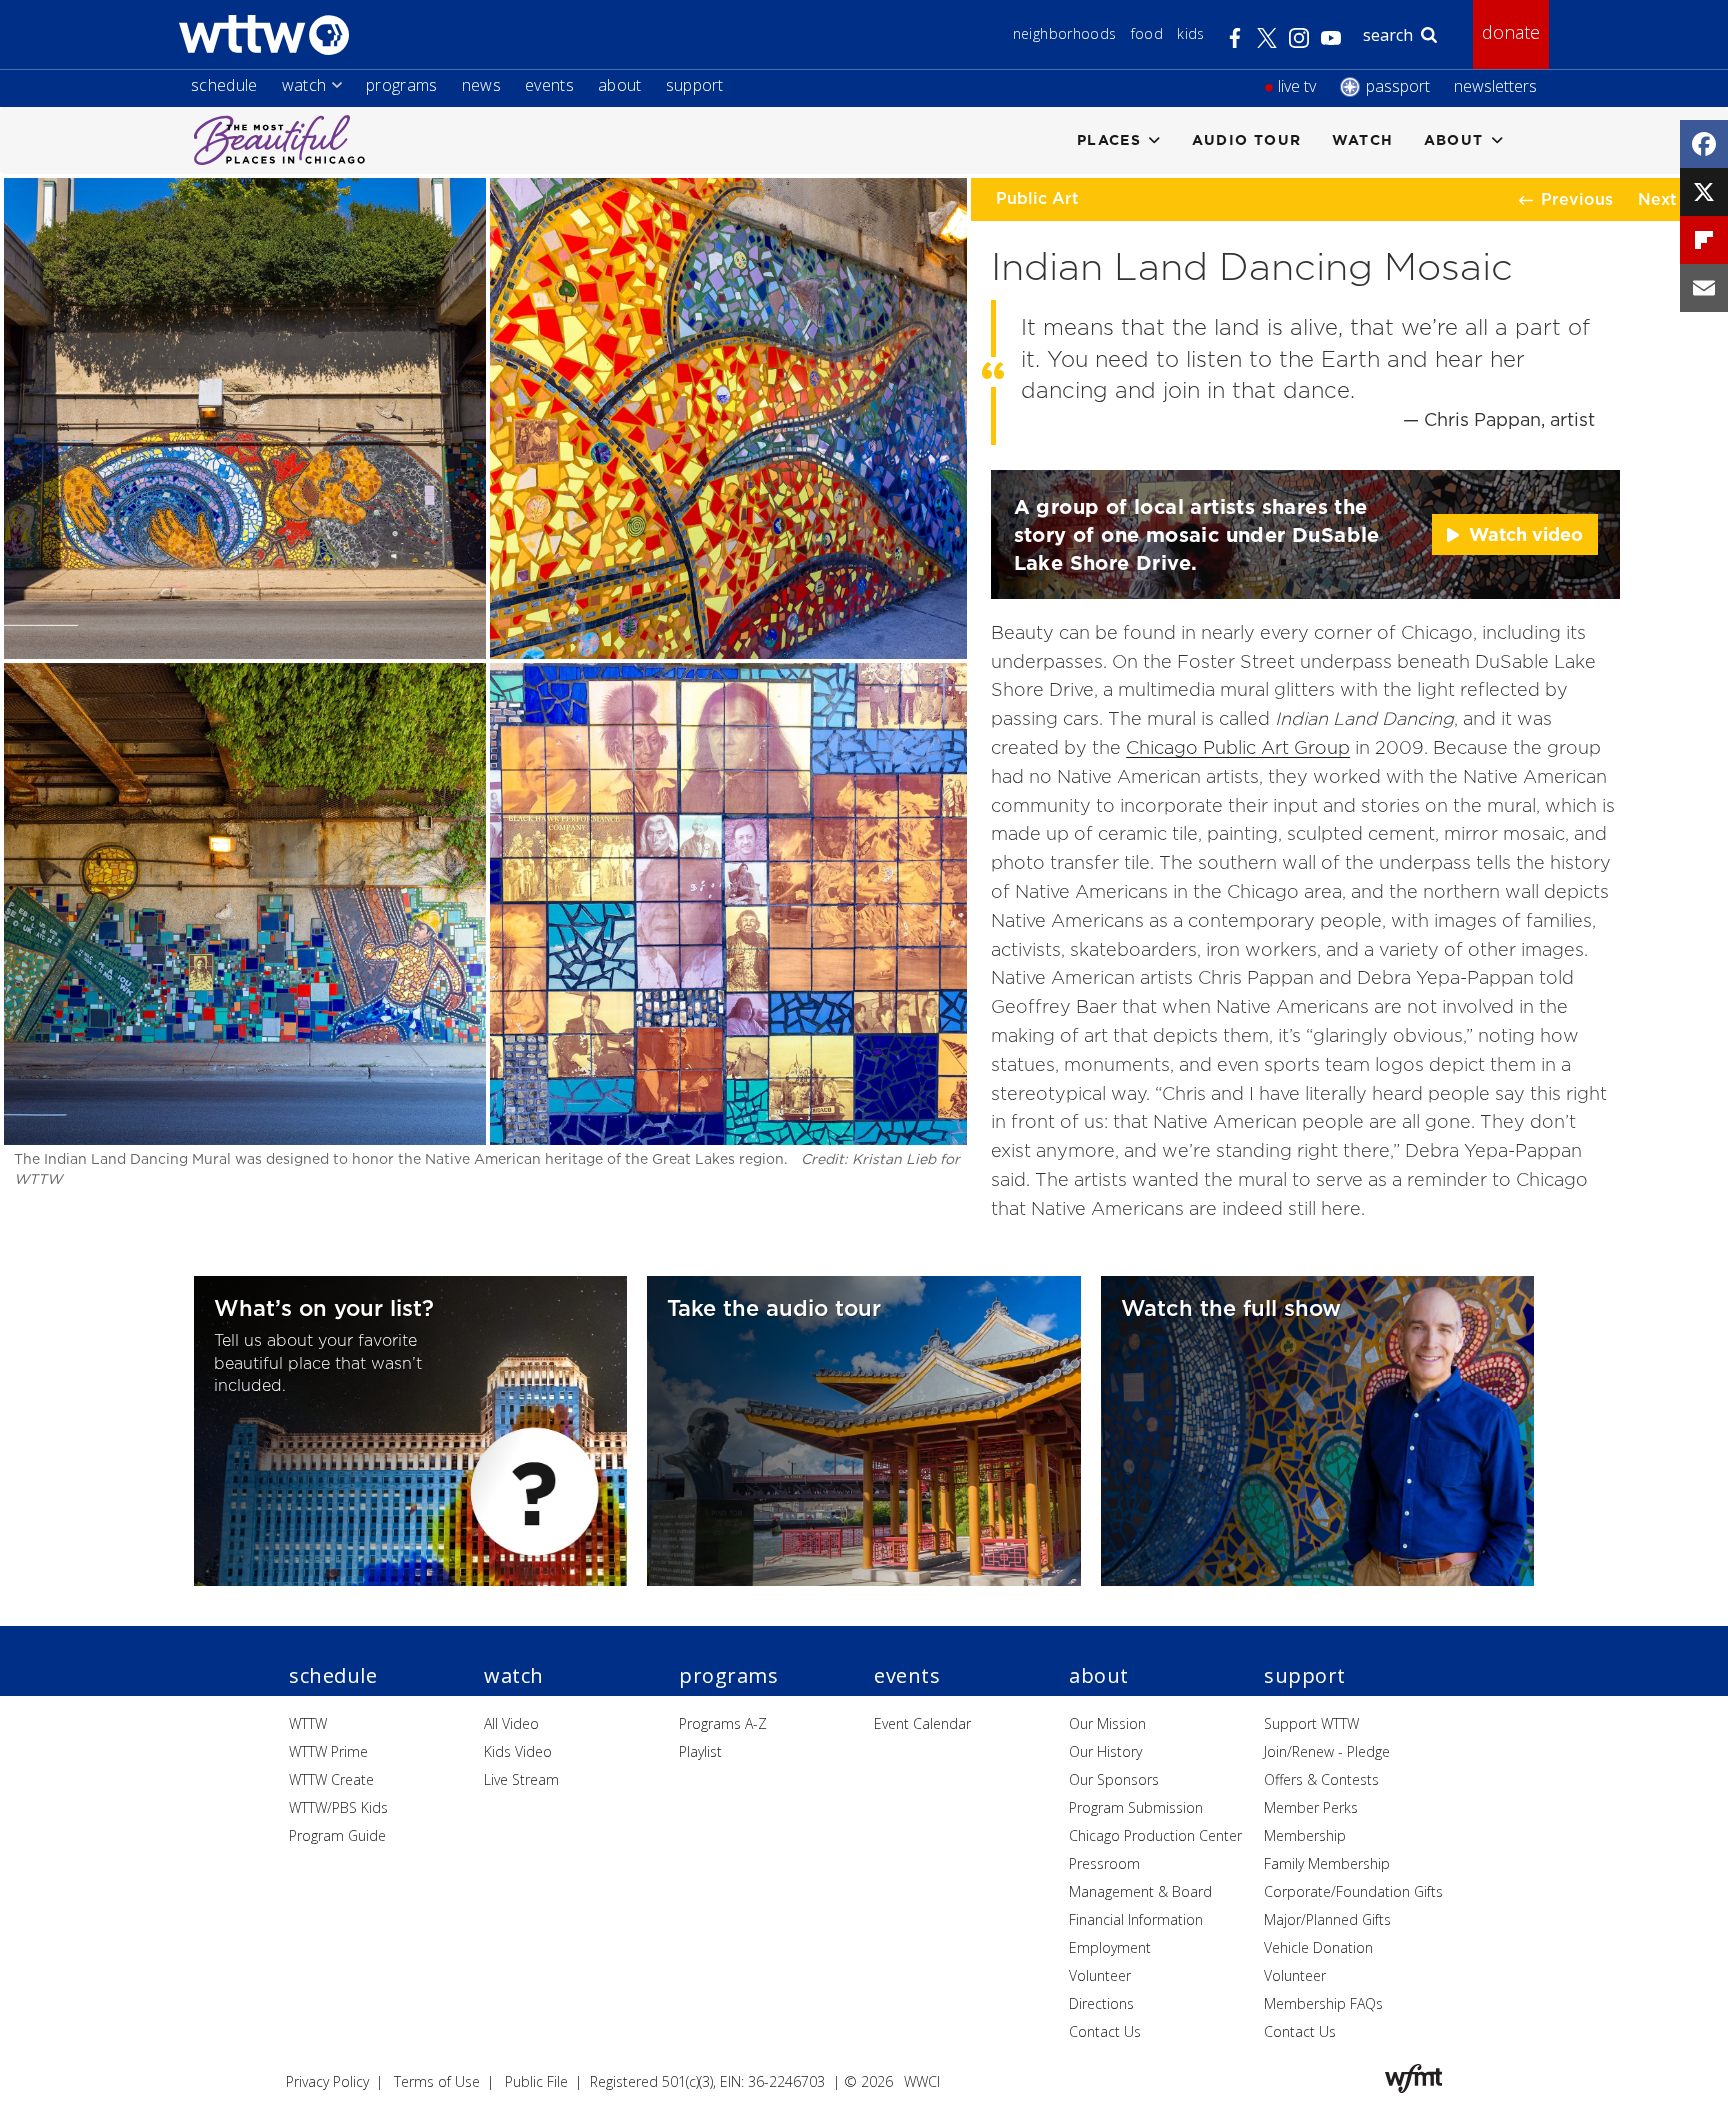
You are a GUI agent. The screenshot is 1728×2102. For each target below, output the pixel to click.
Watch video (1526, 534)
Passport (1398, 86)
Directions (1101, 2003)
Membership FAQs (1323, 2003)
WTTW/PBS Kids (338, 1807)
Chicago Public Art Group (1238, 747)
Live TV (1297, 86)
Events (549, 85)
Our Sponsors (1114, 1779)
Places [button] (1109, 139)
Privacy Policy (327, 2081)
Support (695, 85)
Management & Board (1140, 1891)
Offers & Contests (1321, 1779)
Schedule (224, 85)
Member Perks (1311, 1807)
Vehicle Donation (1318, 1947)
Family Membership (1327, 1863)
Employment (1110, 1947)
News (481, 85)
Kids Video (518, 1751)
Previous (1577, 199)
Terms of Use (437, 2081)
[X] (1704, 192)
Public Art (1037, 198)
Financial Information (1136, 1919)
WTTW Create (331, 1779)
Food (1147, 33)
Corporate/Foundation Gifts (1353, 1891)
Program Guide (337, 1835)
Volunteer (1100, 1975)
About (620, 85)
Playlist (700, 1751)
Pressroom (1104, 1863)
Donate (1511, 32)
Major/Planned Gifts (1327, 1919)
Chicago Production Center (1155, 1835)
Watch (304, 85)
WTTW (308, 1723)
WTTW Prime (328, 1751)
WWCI (922, 2081)
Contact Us (1105, 2031)
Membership (1305, 1835)
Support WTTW (1311, 1723)
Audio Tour (1247, 139)
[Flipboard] (1704, 240)
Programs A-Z (723, 1723)
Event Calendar (922, 1723)
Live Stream (521, 1779)
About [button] (1454, 139)
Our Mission (1107, 1723)
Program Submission (1136, 1807)
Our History (1105, 1751)
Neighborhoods (1065, 33)
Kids (1190, 33)
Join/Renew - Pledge (1327, 1751)
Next (1657, 199)
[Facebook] (1704, 144)
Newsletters (1495, 86)
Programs (402, 85)
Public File (536, 2081)
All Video (511, 1723)
